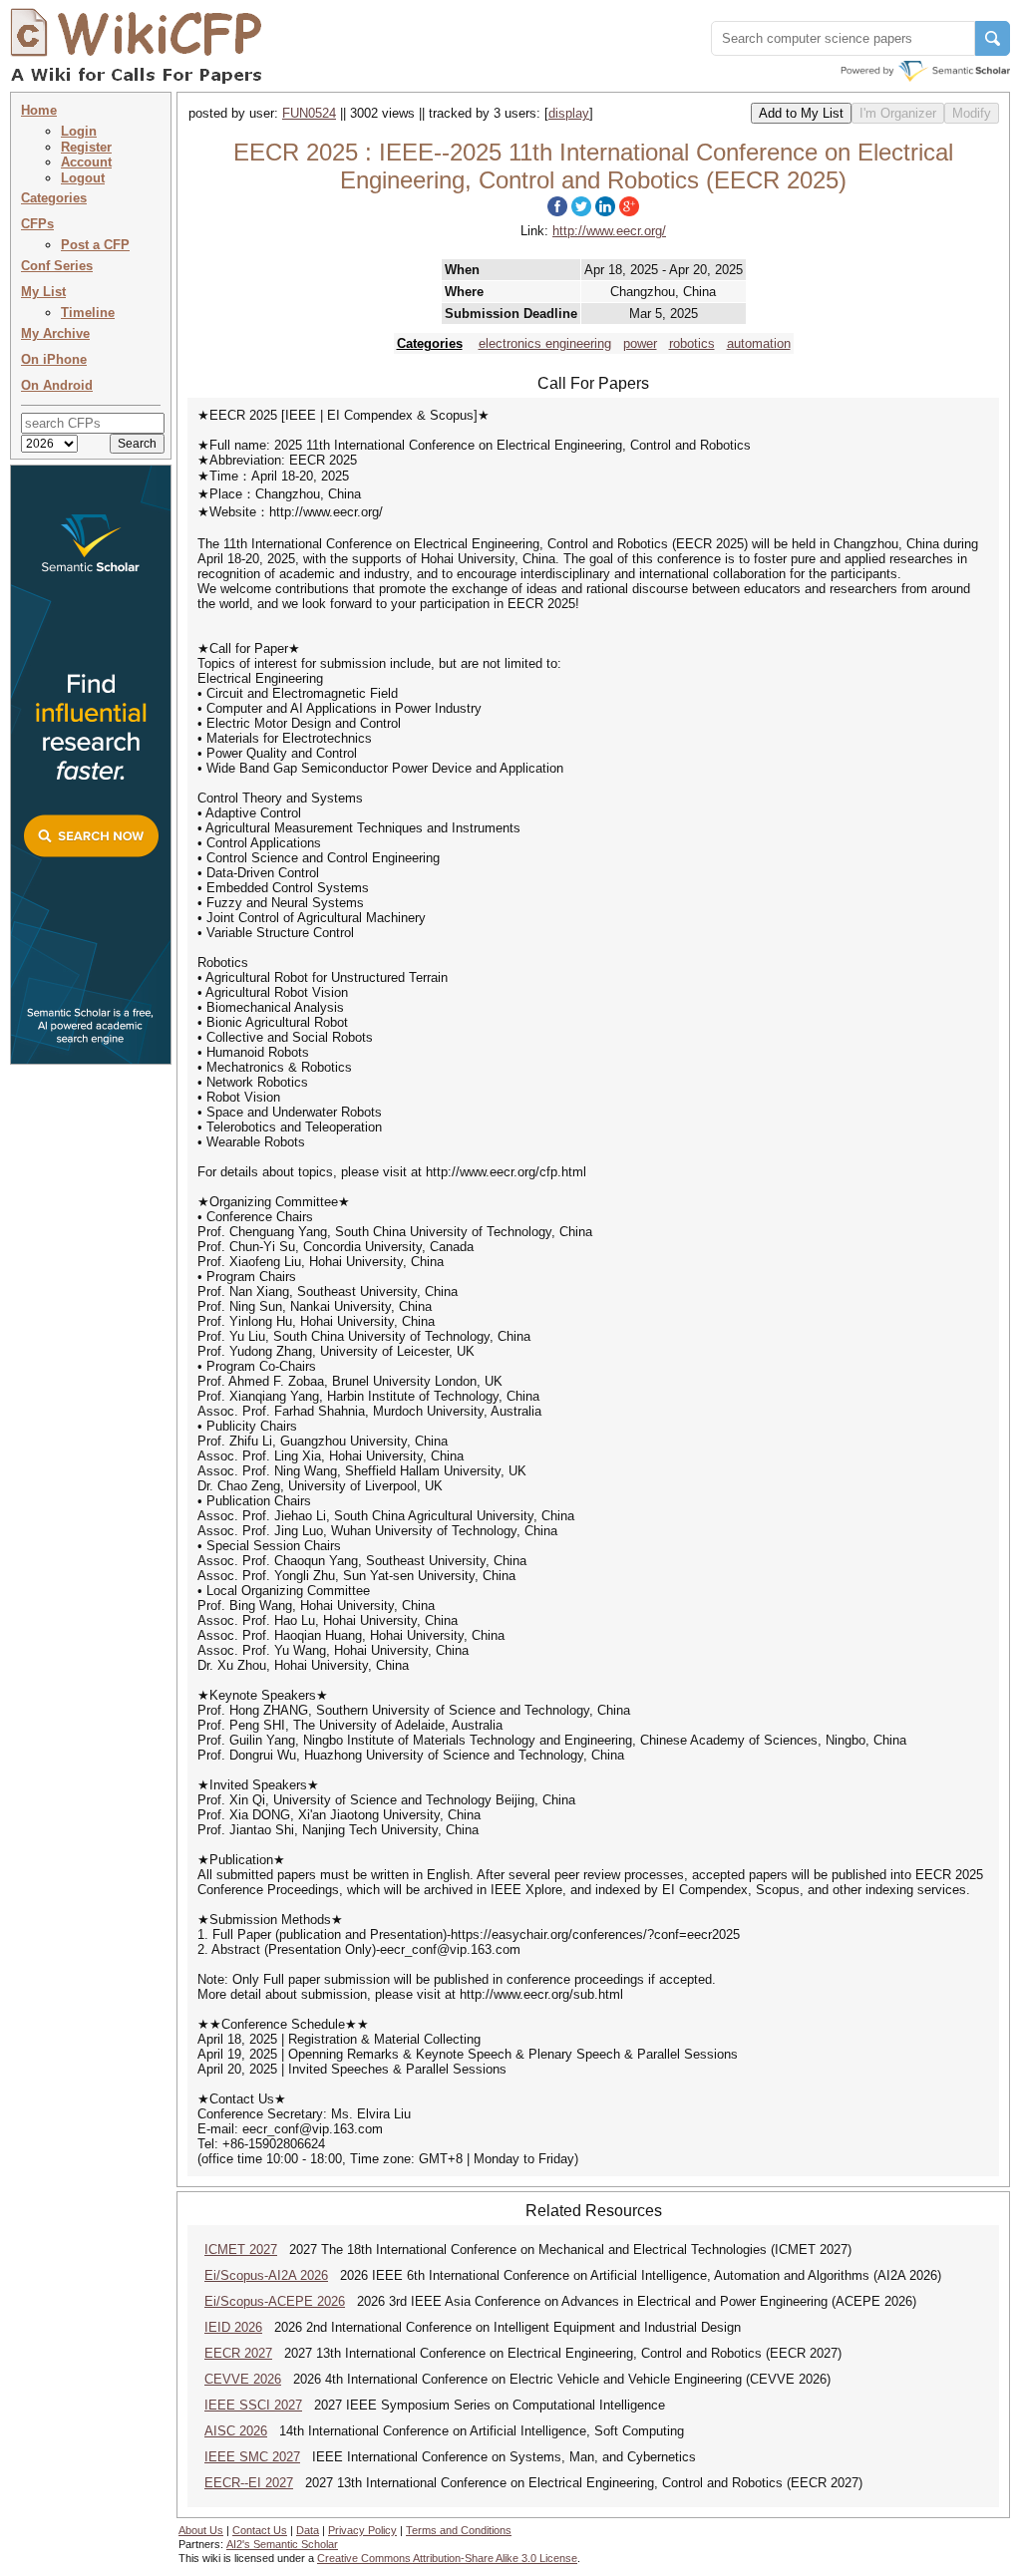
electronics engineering (545, 343)
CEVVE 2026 (243, 2379)
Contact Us (260, 2530)
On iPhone (54, 359)
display (569, 113)
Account (86, 162)
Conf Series (57, 266)
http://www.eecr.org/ (609, 231)
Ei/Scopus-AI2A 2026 (266, 2275)
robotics (692, 343)
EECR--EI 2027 (249, 2483)
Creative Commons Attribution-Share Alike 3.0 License (447, 2558)
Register (86, 147)
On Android (57, 385)
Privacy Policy (362, 2530)
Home (39, 110)
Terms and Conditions (459, 2530)
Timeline (88, 313)
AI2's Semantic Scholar (282, 2544)
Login (79, 131)
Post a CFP (95, 245)
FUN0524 (309, 113)
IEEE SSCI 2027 (253, 2405)
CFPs (37, 224)
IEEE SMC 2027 (252, 2457)
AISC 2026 (236, 2431)
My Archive (55, 333)
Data (308, 2530)
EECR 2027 (238, 2353)
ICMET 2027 (241, 2250)
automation (759, 343)
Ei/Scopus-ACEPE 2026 (275, 2301)
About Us (201, 2530)
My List (43, 292)
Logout (83, 178)
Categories (54, 198)
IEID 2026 (233, 2327)
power (640, 343)
